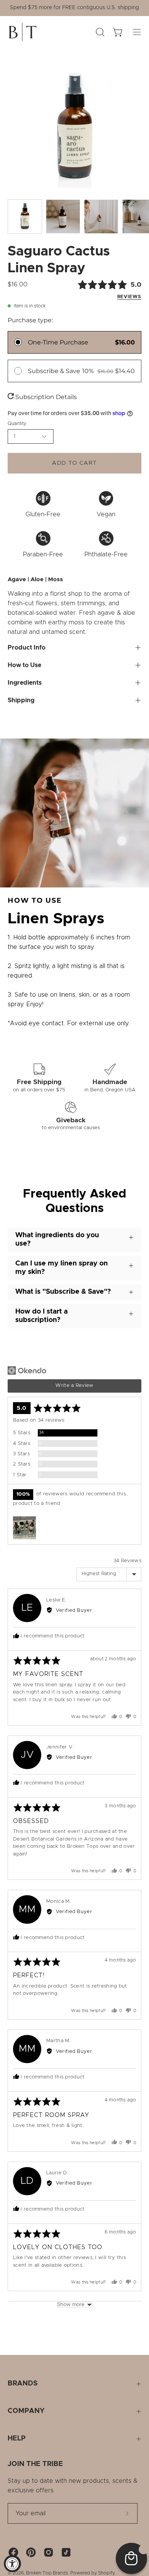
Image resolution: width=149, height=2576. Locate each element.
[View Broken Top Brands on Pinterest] (31, 2552)
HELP (17, 2439)
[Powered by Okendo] (27, 1370)
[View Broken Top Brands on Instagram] (49, 2552)
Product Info (27, 648)
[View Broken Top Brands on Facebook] (13, 2552)
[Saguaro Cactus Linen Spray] (25, 217)
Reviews (129, 297)
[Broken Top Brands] (23, 32)
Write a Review (74, 1386)
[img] (96, 290)
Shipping (21, 700)
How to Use (24, 665)
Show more (71, 2305)
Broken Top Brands (47, 2573)
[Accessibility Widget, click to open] (12, 2564)
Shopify (106, 2573)
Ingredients (25, 683)
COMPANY (26, 2411)
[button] (24, 1528)
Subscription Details (45, 397)
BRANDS (23, 2384)
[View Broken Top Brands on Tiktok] (66, 2552)
